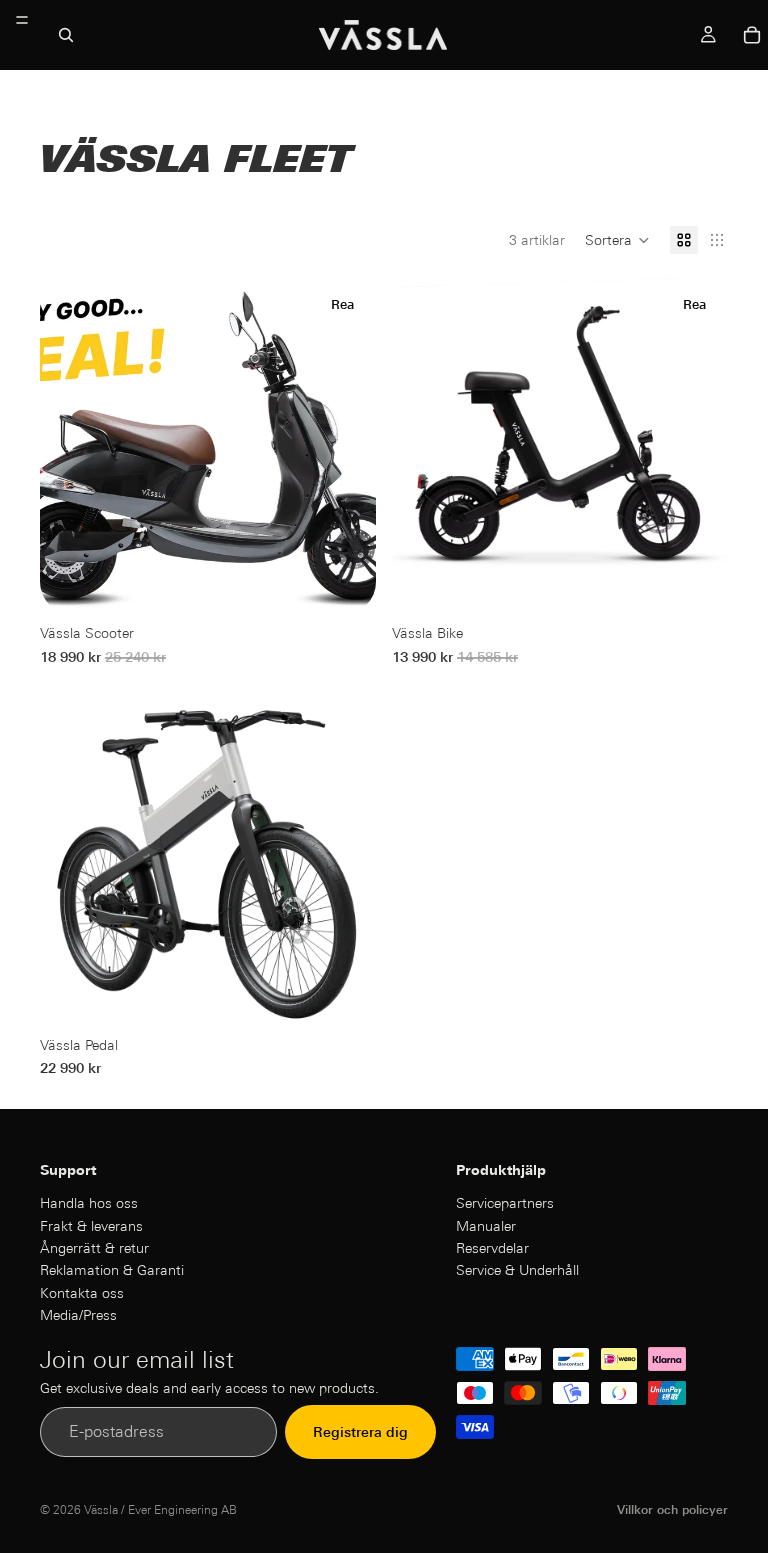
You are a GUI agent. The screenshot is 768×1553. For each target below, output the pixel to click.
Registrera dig (360, 1432)
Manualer (486, 1225)
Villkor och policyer (672, 1509)
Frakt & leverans (91, 1225)
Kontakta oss (82, 1293)
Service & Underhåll (517, 1270)
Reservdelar (492, 1248)
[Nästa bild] (346, 446)
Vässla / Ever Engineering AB (160, 1509)
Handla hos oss (89, 1203)
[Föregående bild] (70, 446)
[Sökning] (66, 35)
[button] (617, 240)
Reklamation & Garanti (112, 1270)
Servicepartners (505, 1203)
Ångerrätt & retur (94, 1248)
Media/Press (78, 1315)
